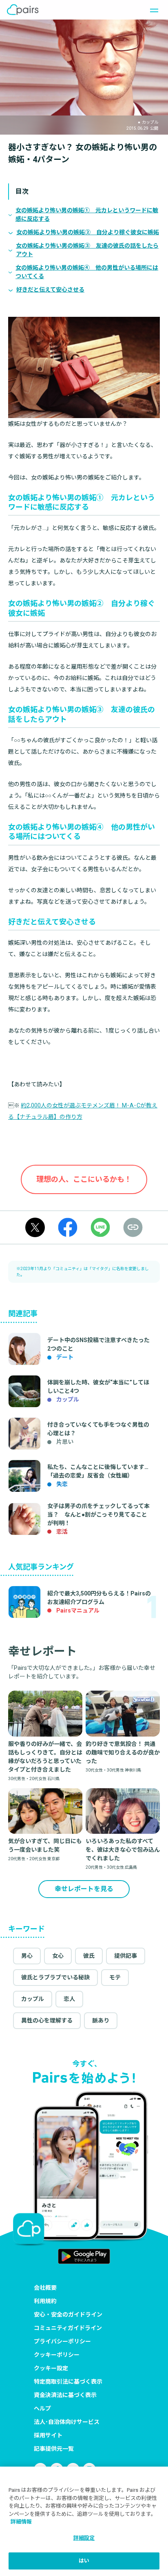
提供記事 (126, 1956)
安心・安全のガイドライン (68, 2314)
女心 (58, 1956)
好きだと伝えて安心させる (50, 290)
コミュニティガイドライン (68, 2328)
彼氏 (89, 1956)
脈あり (101, 2020)
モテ (115, 1977)
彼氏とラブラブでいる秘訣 (55, 1977)
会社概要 (45, 2288)
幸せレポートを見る (84, 1889)
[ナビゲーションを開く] (152, 10)
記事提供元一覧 (54, 2449)
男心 (27, 1956)
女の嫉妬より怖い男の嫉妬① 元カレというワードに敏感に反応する (87, 215)
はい (84, 2561)
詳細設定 (84, 2538)
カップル (33, 1999)
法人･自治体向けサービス (67, 2422)
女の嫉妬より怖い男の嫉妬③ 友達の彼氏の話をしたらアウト (87, 250)
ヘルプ (42, 2408)
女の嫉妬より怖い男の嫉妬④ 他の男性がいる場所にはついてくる (87, 272)
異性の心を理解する (47, 2020)
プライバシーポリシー (62, 2341)
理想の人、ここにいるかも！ (84, 1179)
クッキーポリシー (57, 2355)
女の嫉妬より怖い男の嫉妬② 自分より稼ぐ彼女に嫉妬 (88, 232)
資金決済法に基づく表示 (65, 2395)
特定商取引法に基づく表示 (68, 2382)
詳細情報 (21, 2522)
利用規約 (45, 2301)
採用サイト (48, 2435)
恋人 (69, 1999)
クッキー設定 (51, 2368)
